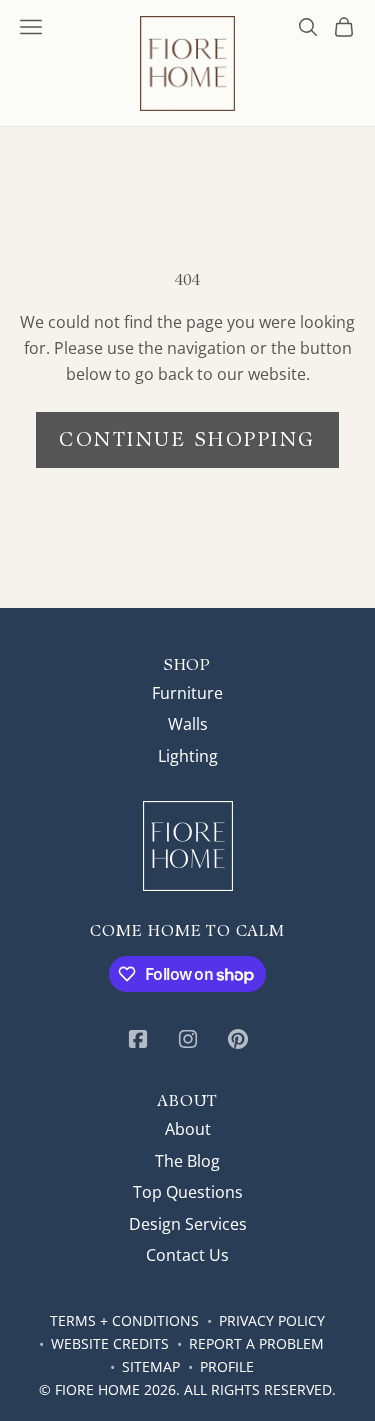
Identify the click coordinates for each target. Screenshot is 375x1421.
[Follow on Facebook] (138, 1039)
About (188, 1129)
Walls (188, 724)
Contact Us (187, 1255)
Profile (227, 1366)
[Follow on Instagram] (188, 1039)
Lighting (188, 756)
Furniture (187, 693)
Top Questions (188, 1192)
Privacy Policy (272, 1320)
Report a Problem (256, 1343)
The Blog (187, 1161)
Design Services (188, 1224)
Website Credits (110, 1343)
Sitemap (151, 1366)
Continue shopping (187, 439)
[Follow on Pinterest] (238, 1039)
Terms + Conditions (124, 1320)
